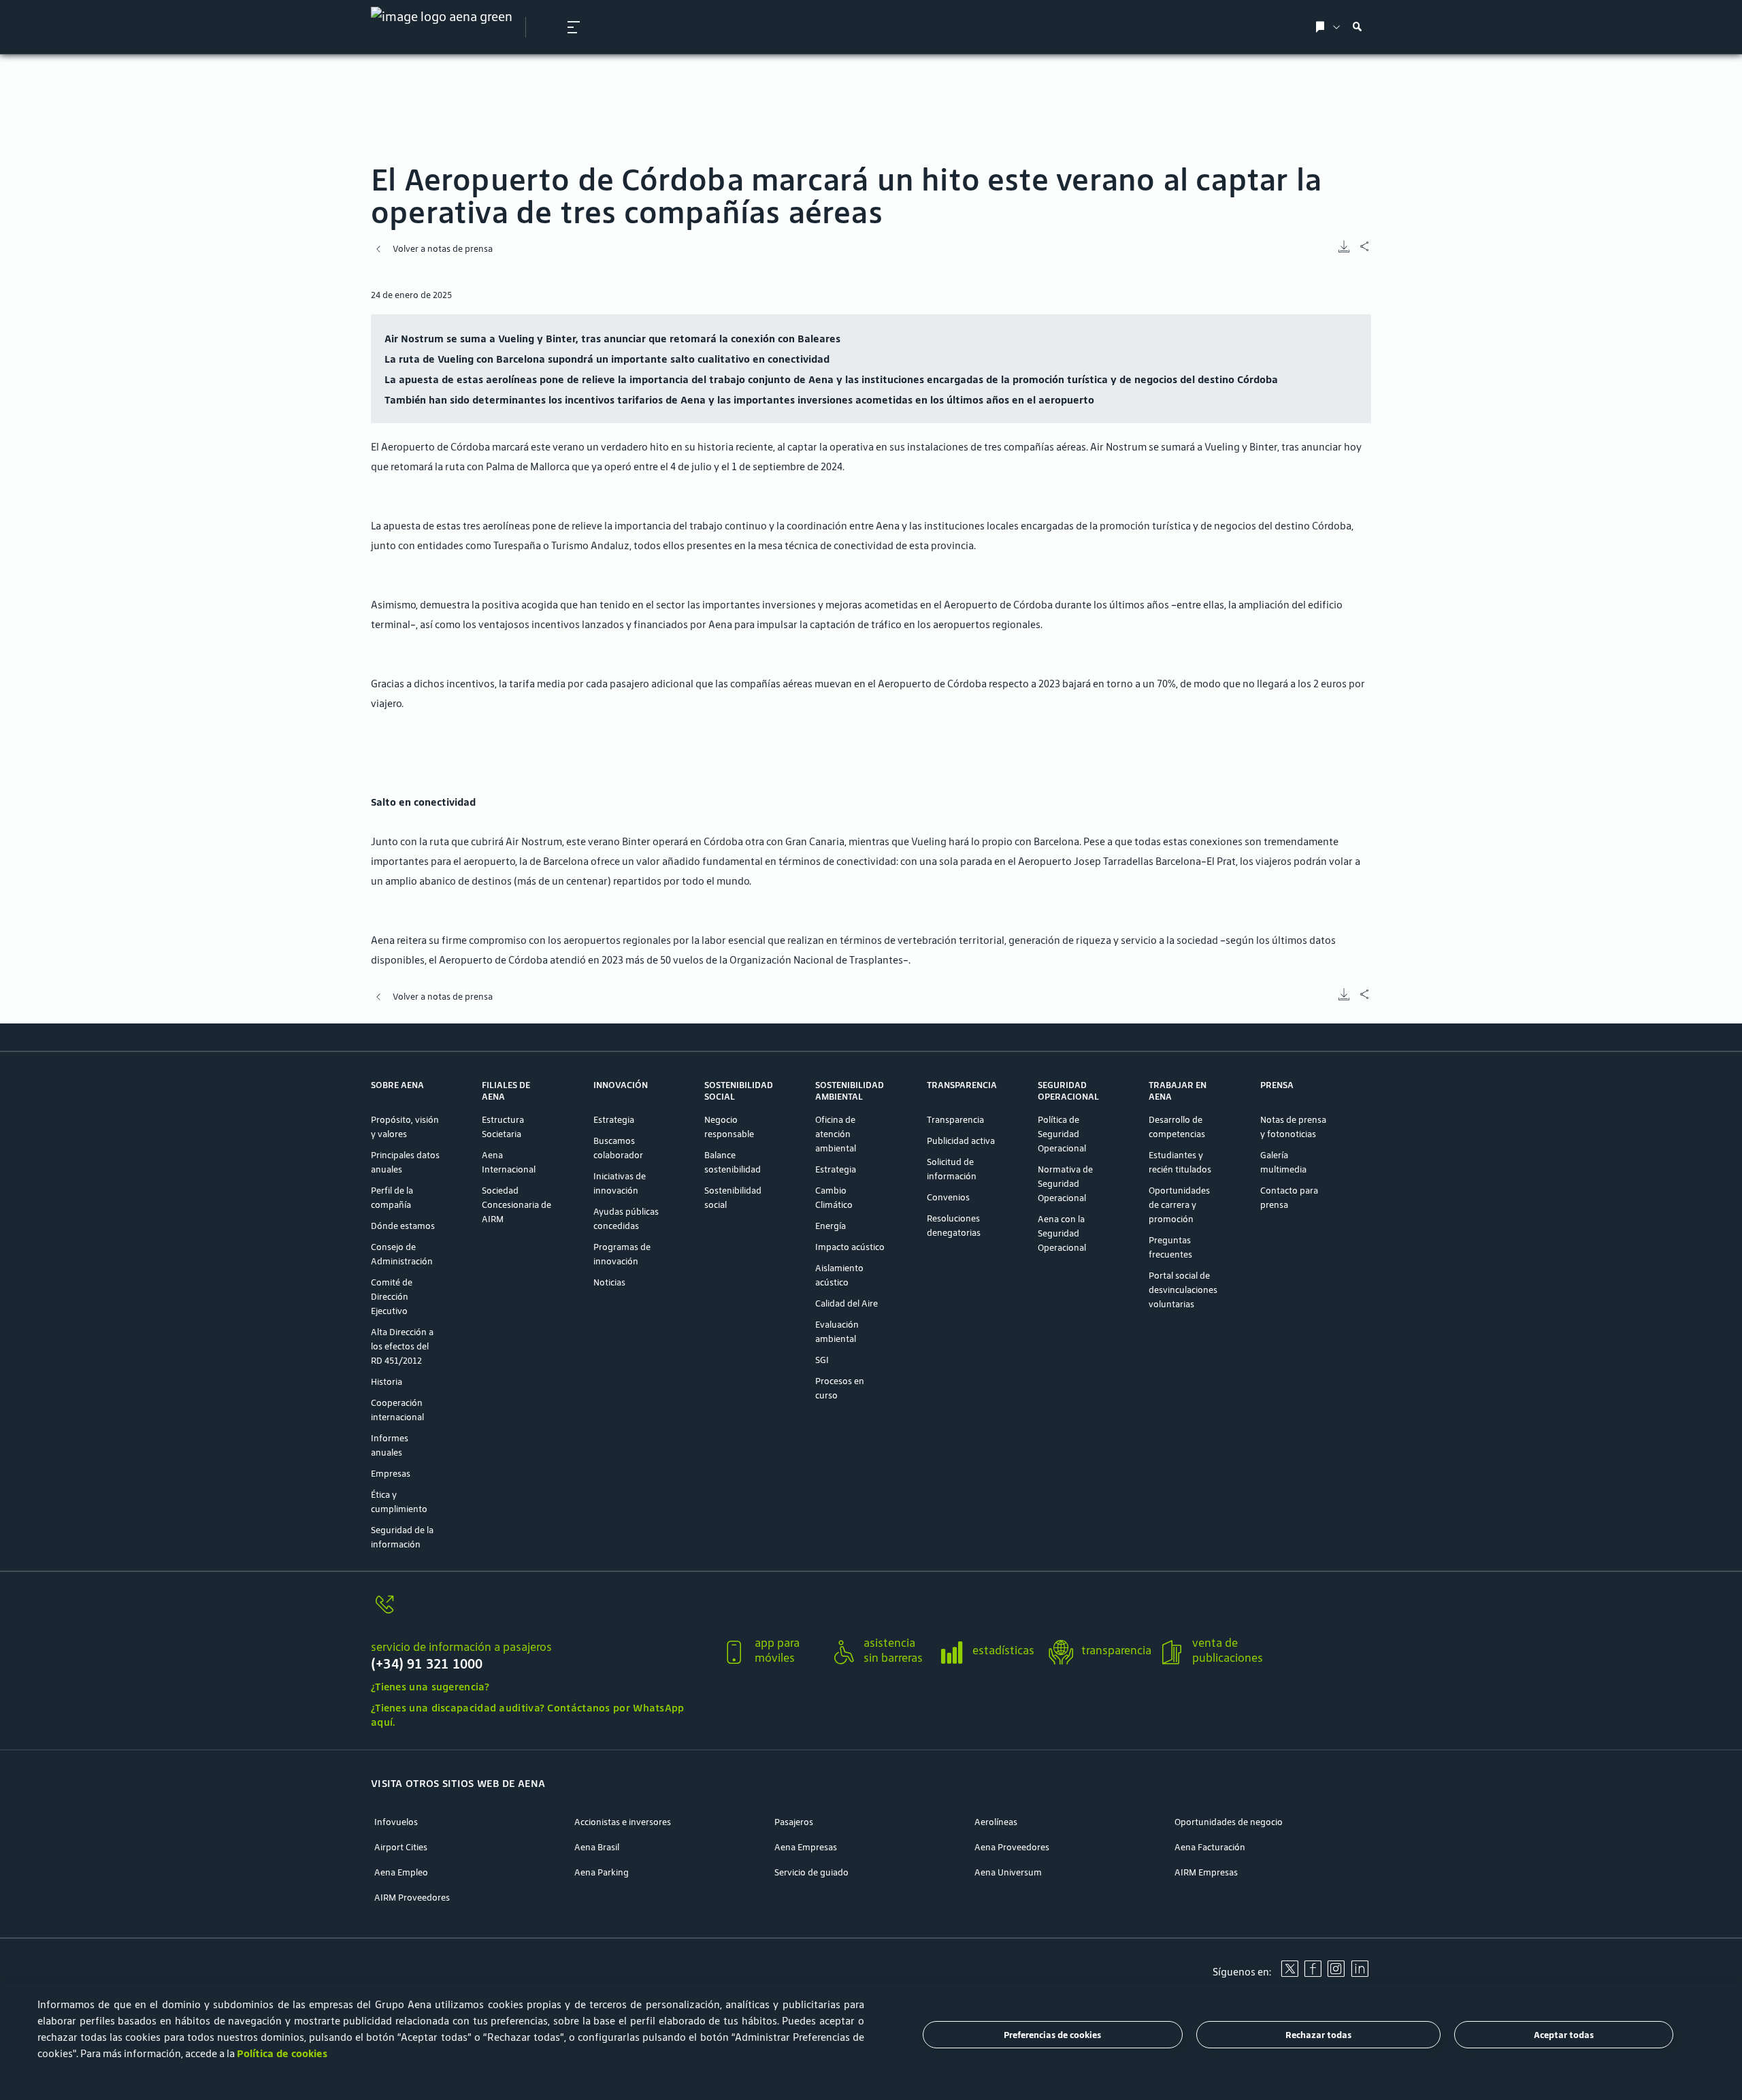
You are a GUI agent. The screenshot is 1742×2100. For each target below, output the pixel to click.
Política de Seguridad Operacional (1062, 1134)
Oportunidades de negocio (1229, 1822)
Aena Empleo (401, 1872)
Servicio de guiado (811, 1872)
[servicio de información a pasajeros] (541, 1612)
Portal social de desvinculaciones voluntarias (1183, 1290)
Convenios (948, 1197)
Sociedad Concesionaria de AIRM (516, 1205)
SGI (822, 1360)
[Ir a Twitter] (1289, 1973)
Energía (831, 1226)
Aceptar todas (1564, 2035)
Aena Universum (1008, 1872)
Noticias (609, 1282)
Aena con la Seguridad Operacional (1062, 1233)
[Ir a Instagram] (1336, 1973)
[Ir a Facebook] (1313, 1973)
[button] (574, 27)
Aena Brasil (597, 1847)
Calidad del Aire (847, 1303)
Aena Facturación (1210, 1847)
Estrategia (614, 1120)
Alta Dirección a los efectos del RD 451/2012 (402, 1346)
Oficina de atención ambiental (836, 1134)
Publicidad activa (961, 1141)
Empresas (391, 1474)
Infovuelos (396, 1822)
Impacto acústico (850, 1247)
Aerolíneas (996, 1822)
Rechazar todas (1318, 2035)
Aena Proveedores (1012, 1847)
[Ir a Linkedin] (1360, 1973)
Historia (387, 1382)
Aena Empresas (806, 1847)
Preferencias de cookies (1052, 2035)
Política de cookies (282, 2053)
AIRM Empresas (1206, 1872)
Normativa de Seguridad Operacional (1065, 1184)
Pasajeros (794, 1822)
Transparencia (955, 1120)
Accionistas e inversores (623, 1822)
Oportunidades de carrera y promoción (1179, 1205)
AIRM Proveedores (412, 1898)
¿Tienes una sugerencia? (430, 1687)
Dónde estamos (403, 1226)
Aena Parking (602, 1872)
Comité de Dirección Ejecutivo (392, 1297)
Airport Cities (401, 1847)
